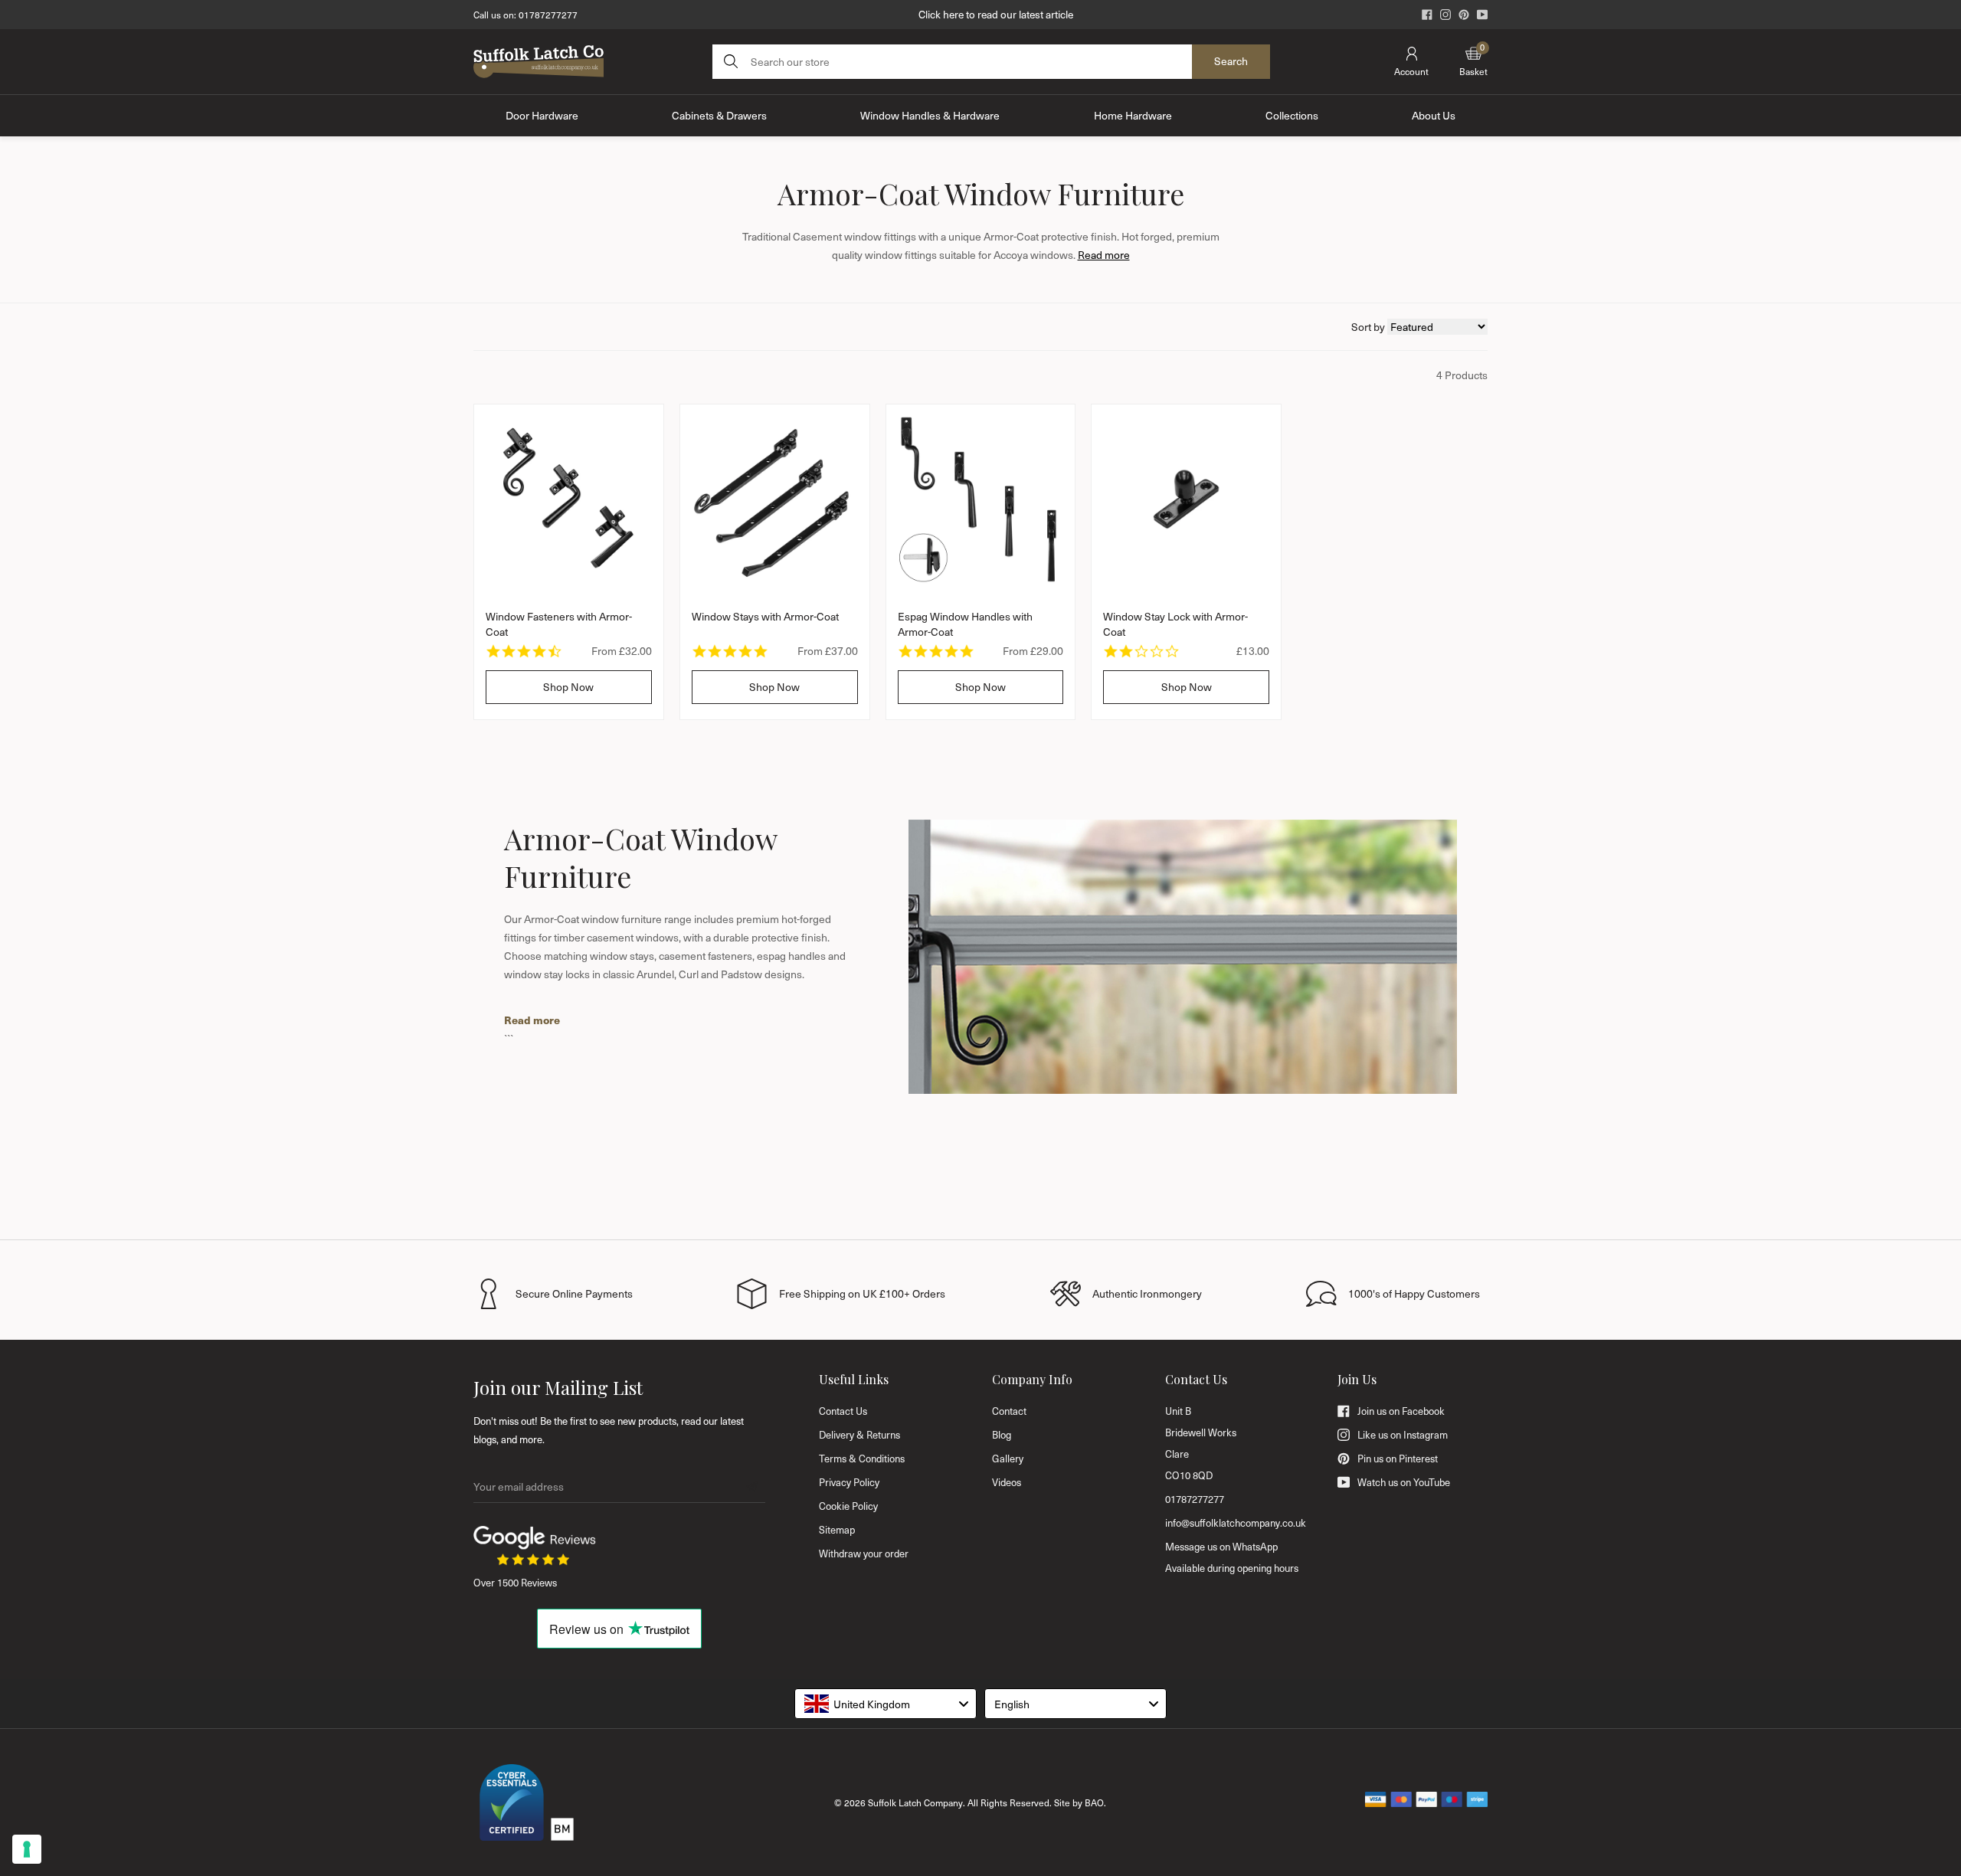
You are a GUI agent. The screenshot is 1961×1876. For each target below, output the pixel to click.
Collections (1292, 115)
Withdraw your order (864, 1554)
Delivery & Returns (859, 1435)
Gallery (1008, 1459)
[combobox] (886, 1704)
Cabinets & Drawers (719, 115)
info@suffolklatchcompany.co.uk (1236, 1523)
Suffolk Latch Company (915, 1802)
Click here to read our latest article (996, 14)
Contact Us (843, 1411)
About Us (1434, 115)
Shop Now (568, 687)
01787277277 (548, 15)
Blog (1002, 1435)
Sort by (1369, 327)
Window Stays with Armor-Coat (765, 616)
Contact (1009, 1411)
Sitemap (837, 1530)
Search (1231, 61)
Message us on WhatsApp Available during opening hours (1232, 1557)
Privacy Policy (849, 1482)
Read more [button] (1104, 255)
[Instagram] (1445, 15)
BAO (1094, 1802)
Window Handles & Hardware (930, 115)
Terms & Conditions (862, 1459)
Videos (1007, 1482)
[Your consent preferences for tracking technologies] (27, 1849)
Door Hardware (542, 115)
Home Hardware (1133, 115)
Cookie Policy (848, 1506)
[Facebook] (1427, 15)
